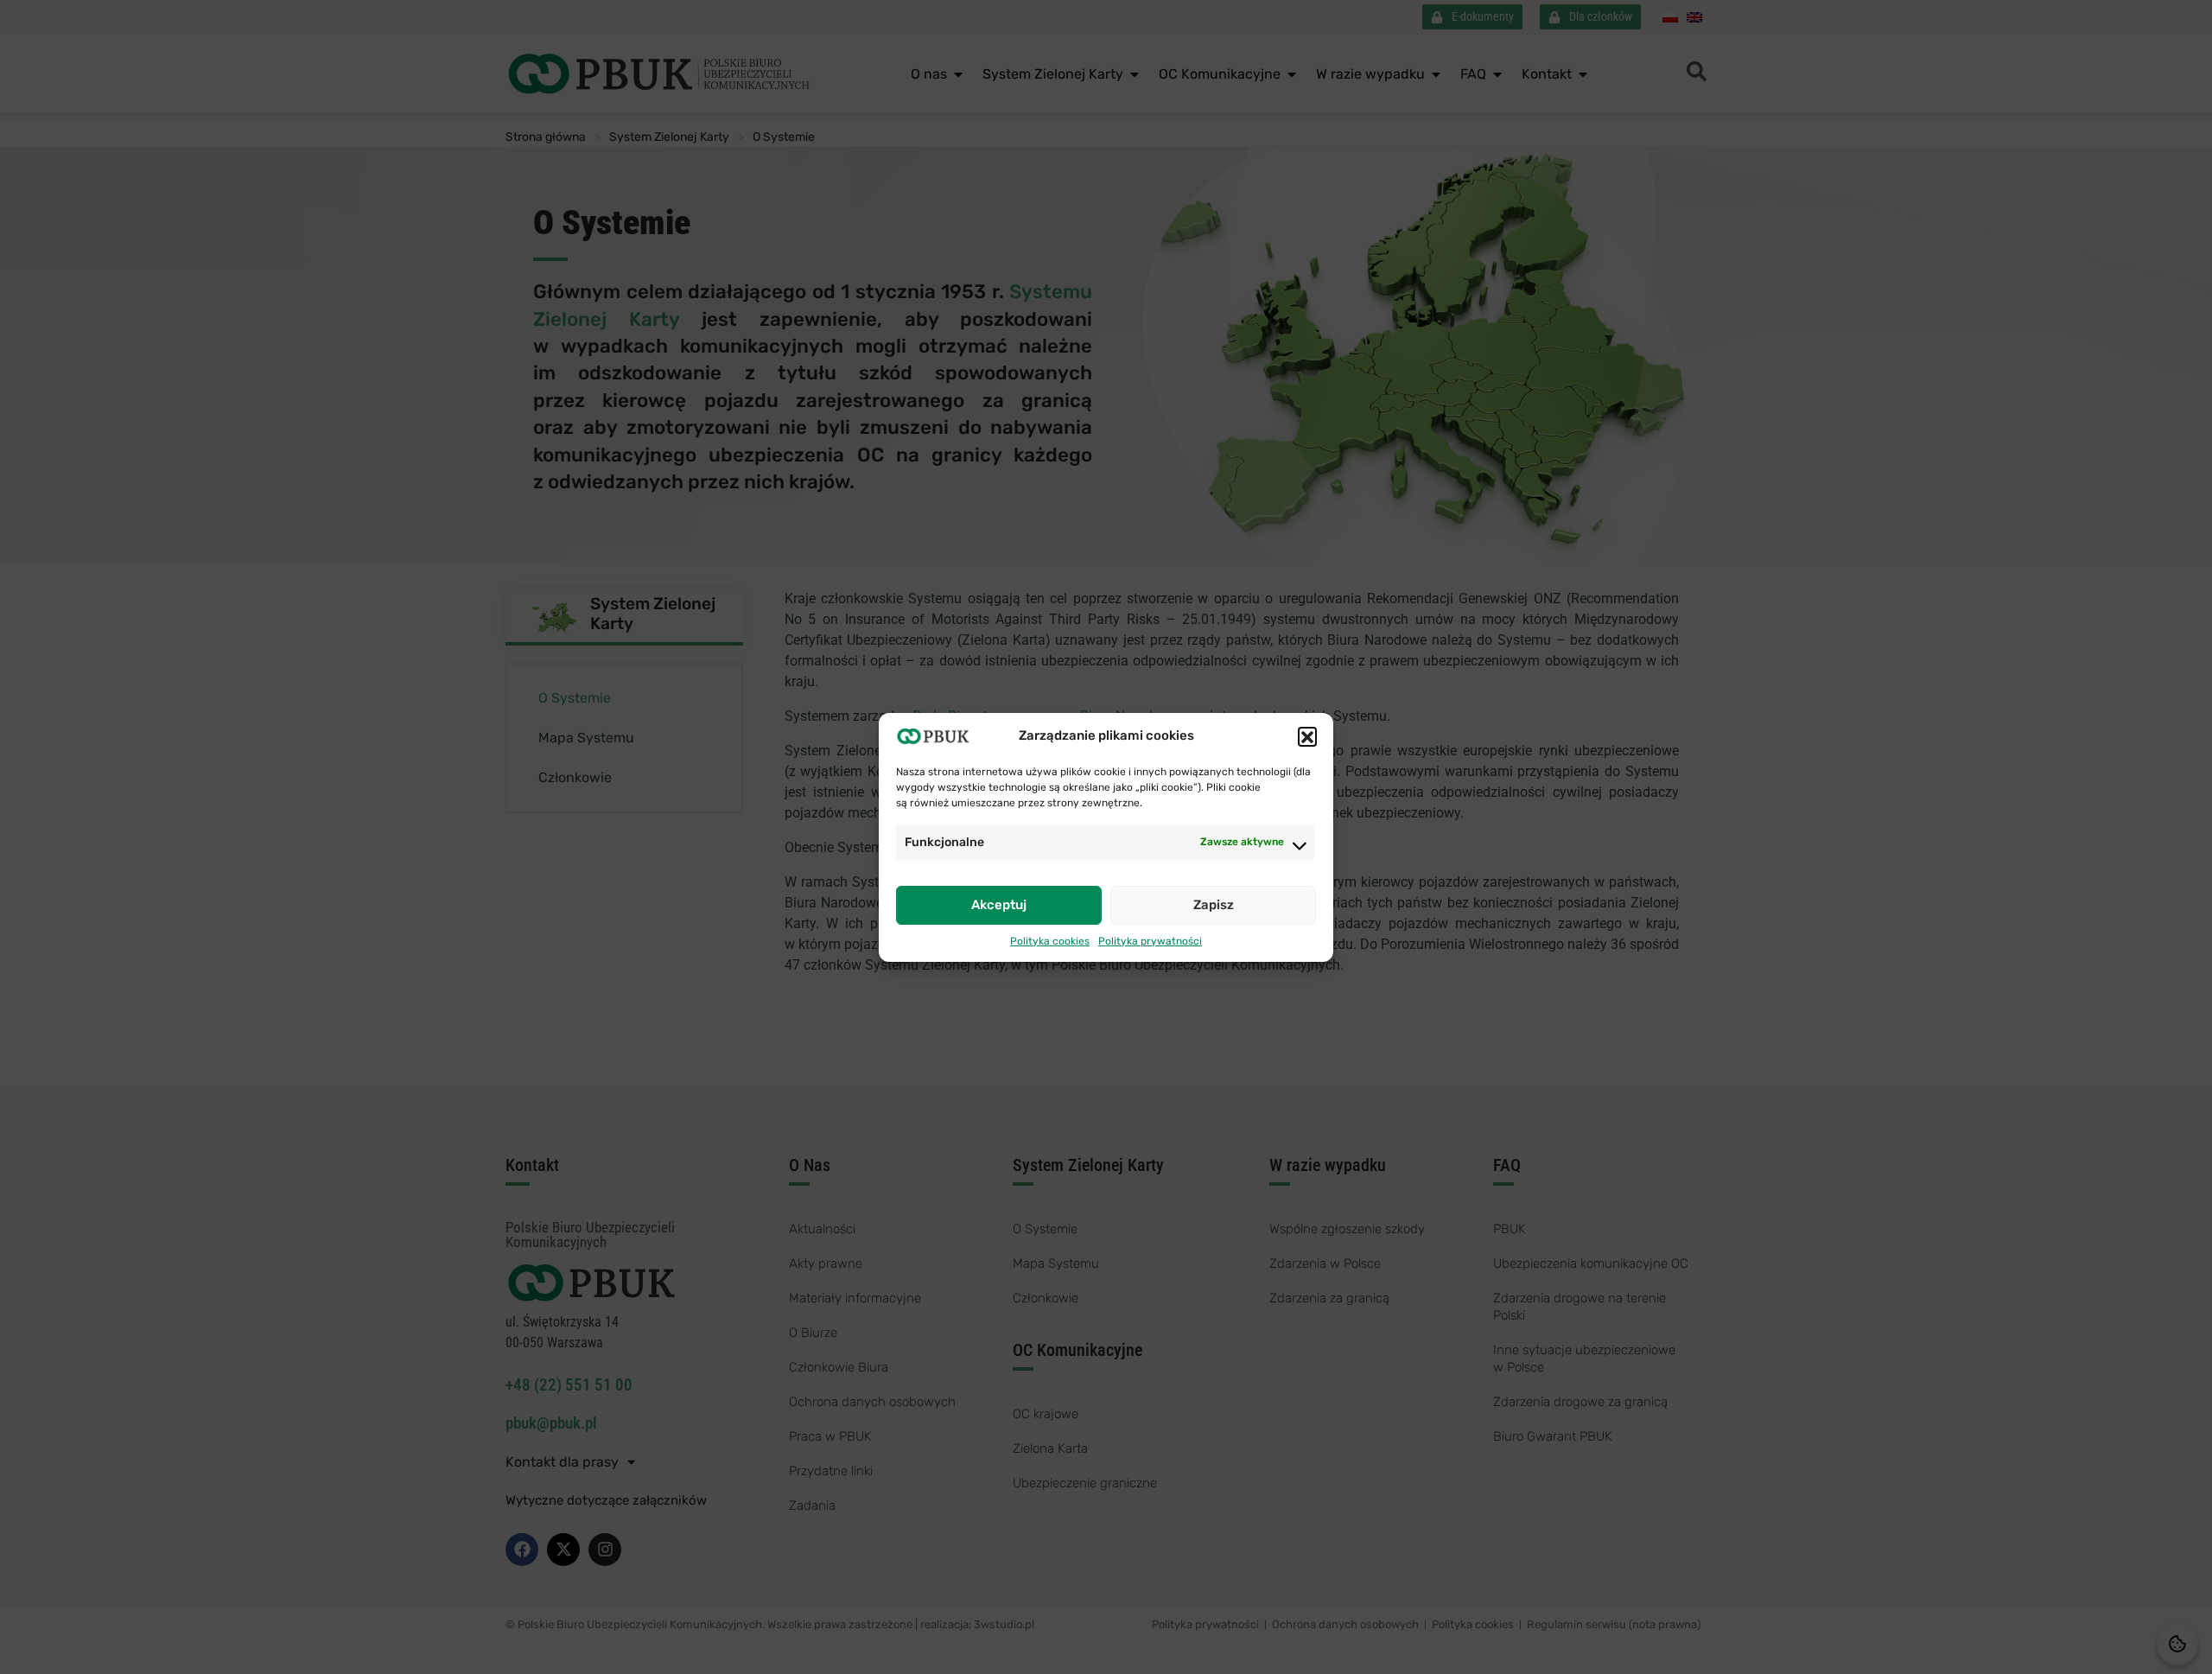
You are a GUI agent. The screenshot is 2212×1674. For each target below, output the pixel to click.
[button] (1307, 736)
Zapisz (1214, 905)
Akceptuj (999, 905)
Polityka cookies (1050, 941)
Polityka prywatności (1150, 941)
